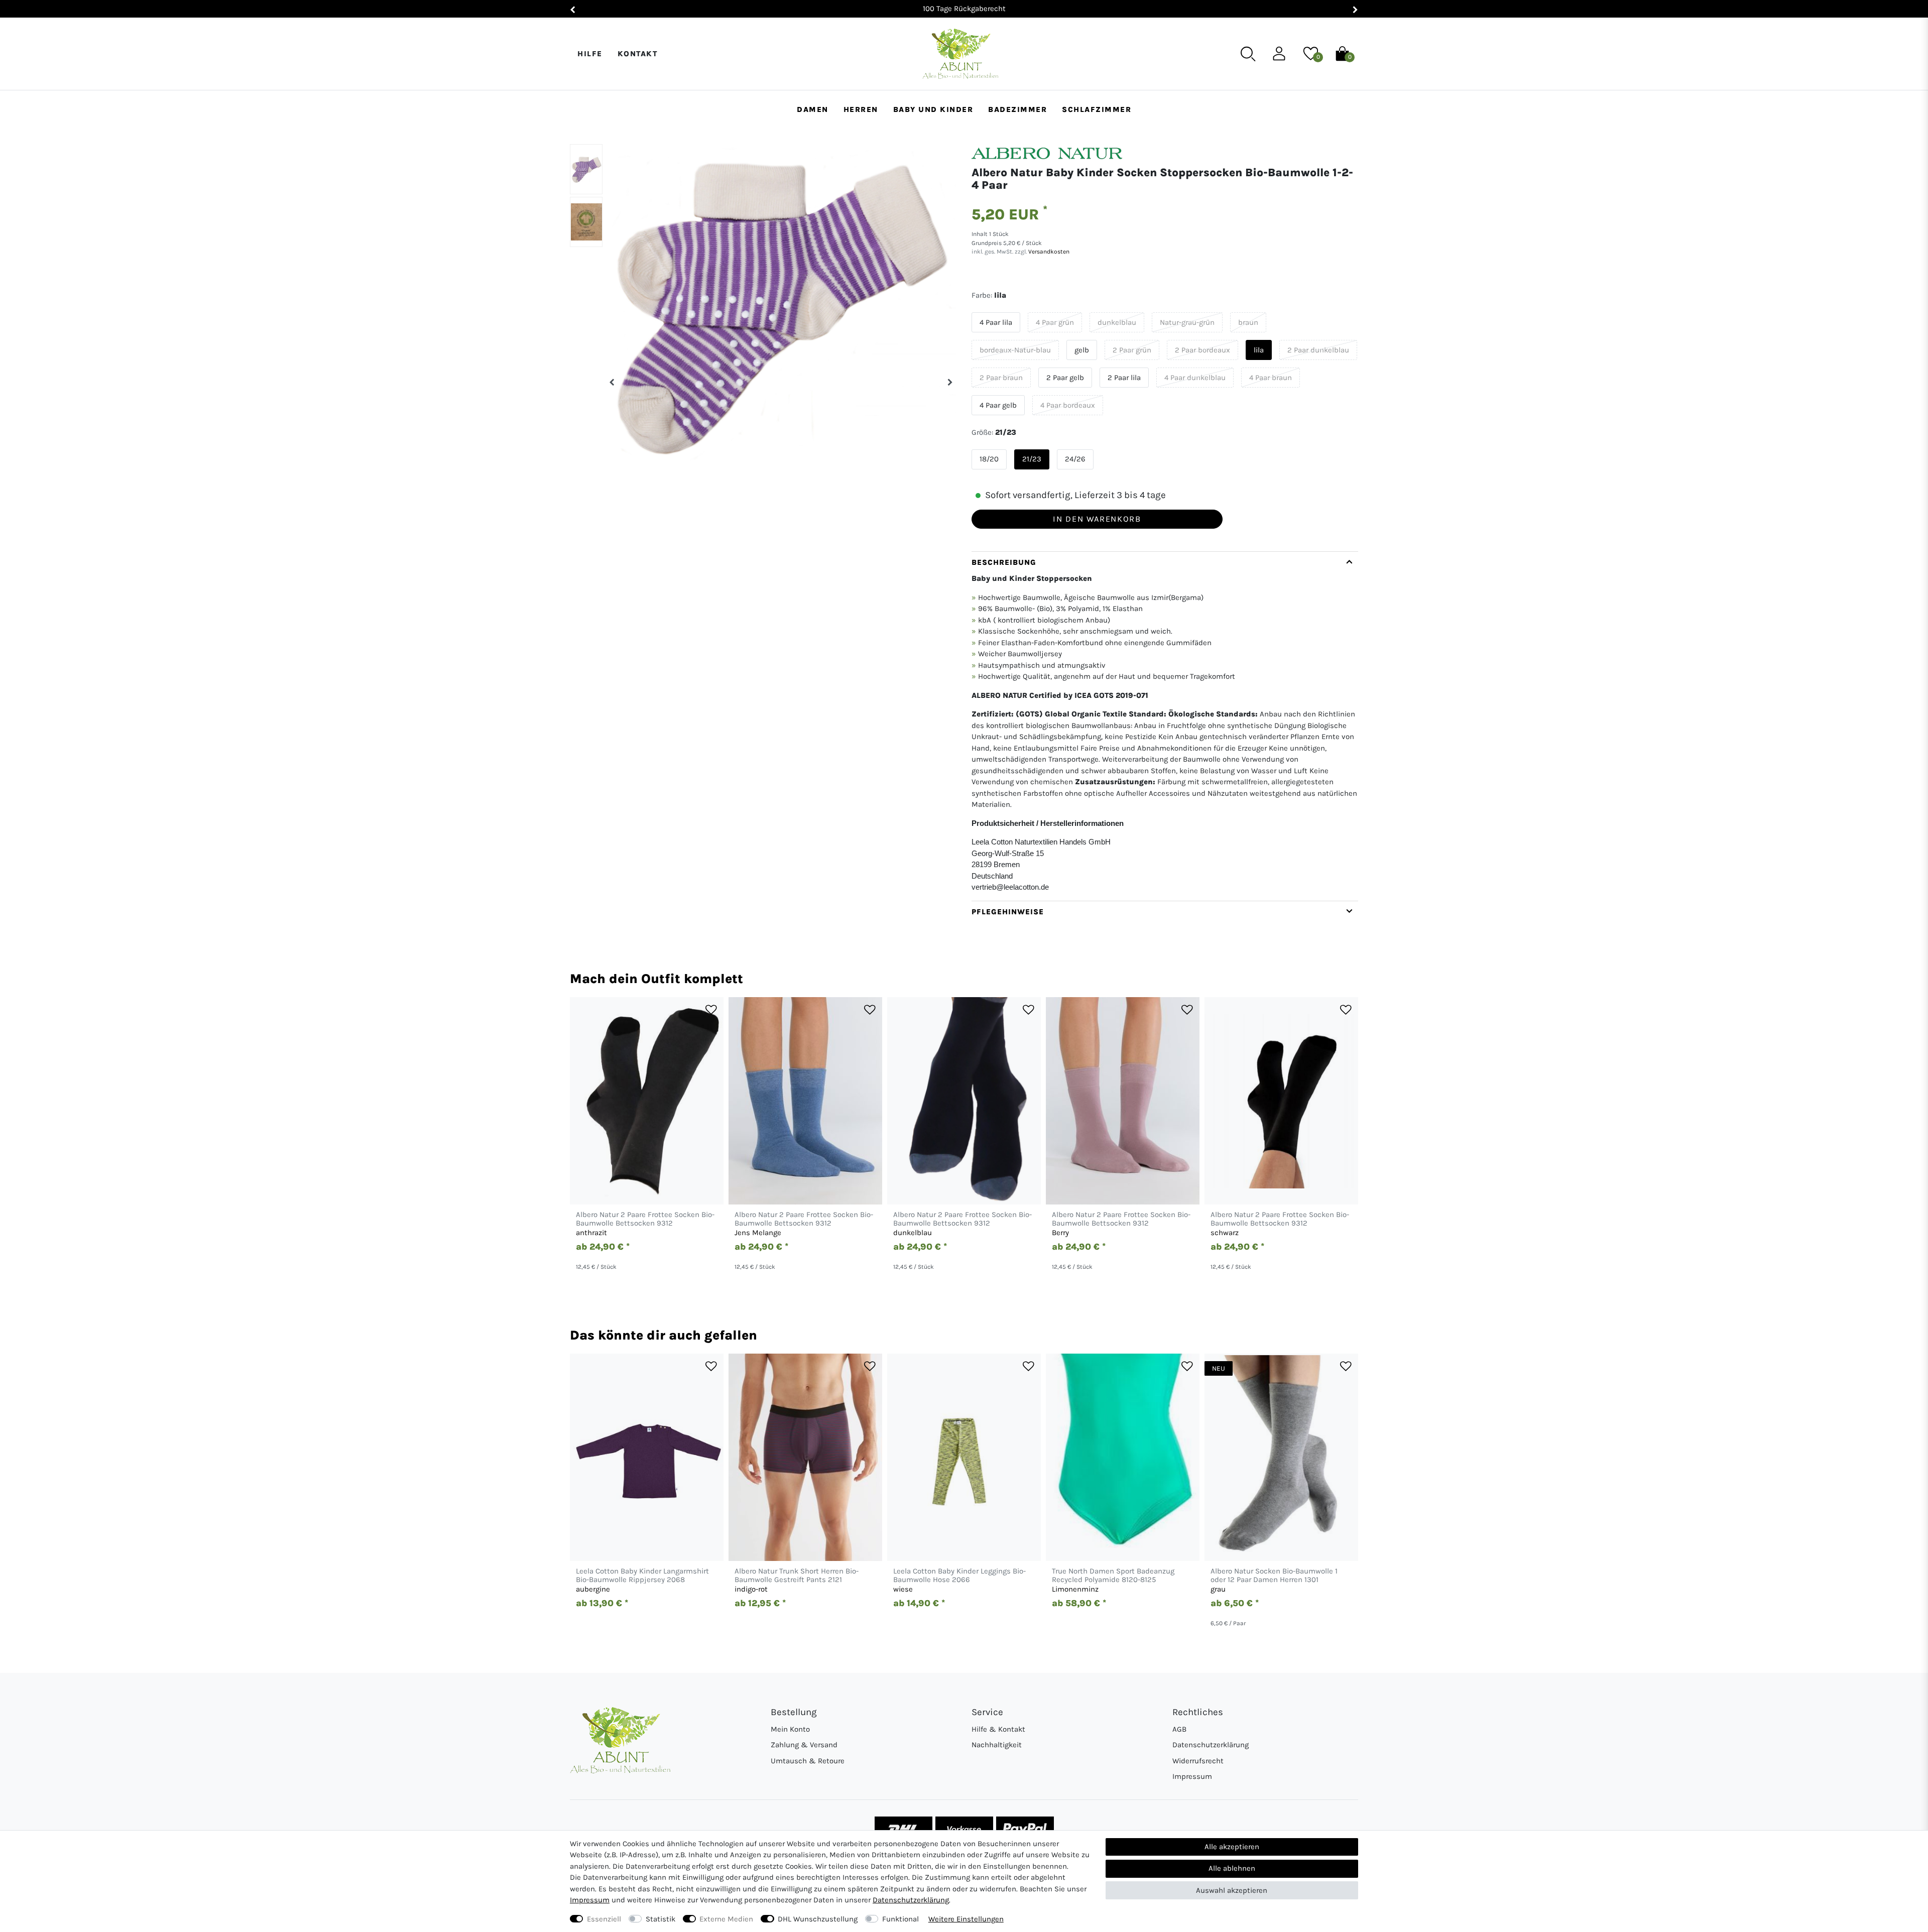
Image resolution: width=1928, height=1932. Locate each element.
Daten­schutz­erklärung (911, 1900)
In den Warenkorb (1097, 519)
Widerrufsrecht (1198, 1761)
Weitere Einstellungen (966, 1919)
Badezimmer (1017, 109)
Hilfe (590, 54)
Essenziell (604, 1919)
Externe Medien (726, 1919)
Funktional (900, 1919)
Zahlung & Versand (804, 1745)
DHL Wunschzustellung (818, 1919)
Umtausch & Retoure (808, 1761)
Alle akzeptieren (1232, 1847)
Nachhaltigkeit (997, 1745)
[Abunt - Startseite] (960, 54)
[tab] (1165, 726)
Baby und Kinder (933, 109)
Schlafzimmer (1097, 109)
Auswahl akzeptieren (1232, 1890)
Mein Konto (790, 1729)
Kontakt (638, 54)
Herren (861, 109)
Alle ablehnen (1232, 1868)
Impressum (1192, 1776)
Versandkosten (1048, 252)
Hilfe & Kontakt (998, 1729)
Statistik (660, 1919)
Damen (813, 109)
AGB (1179, 1729)
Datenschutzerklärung (1211, 1745)
